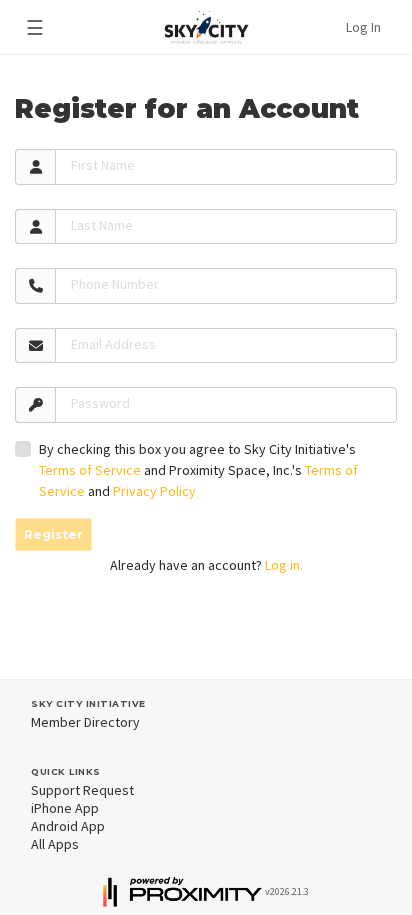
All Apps (55, 844)
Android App (68, 826)
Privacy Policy (154, 491)
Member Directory (85, 722)
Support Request (82, 790)
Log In (363, 27)
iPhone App (65, 808)
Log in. (284, 565)
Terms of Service (90, 470)
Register (53, 534)
